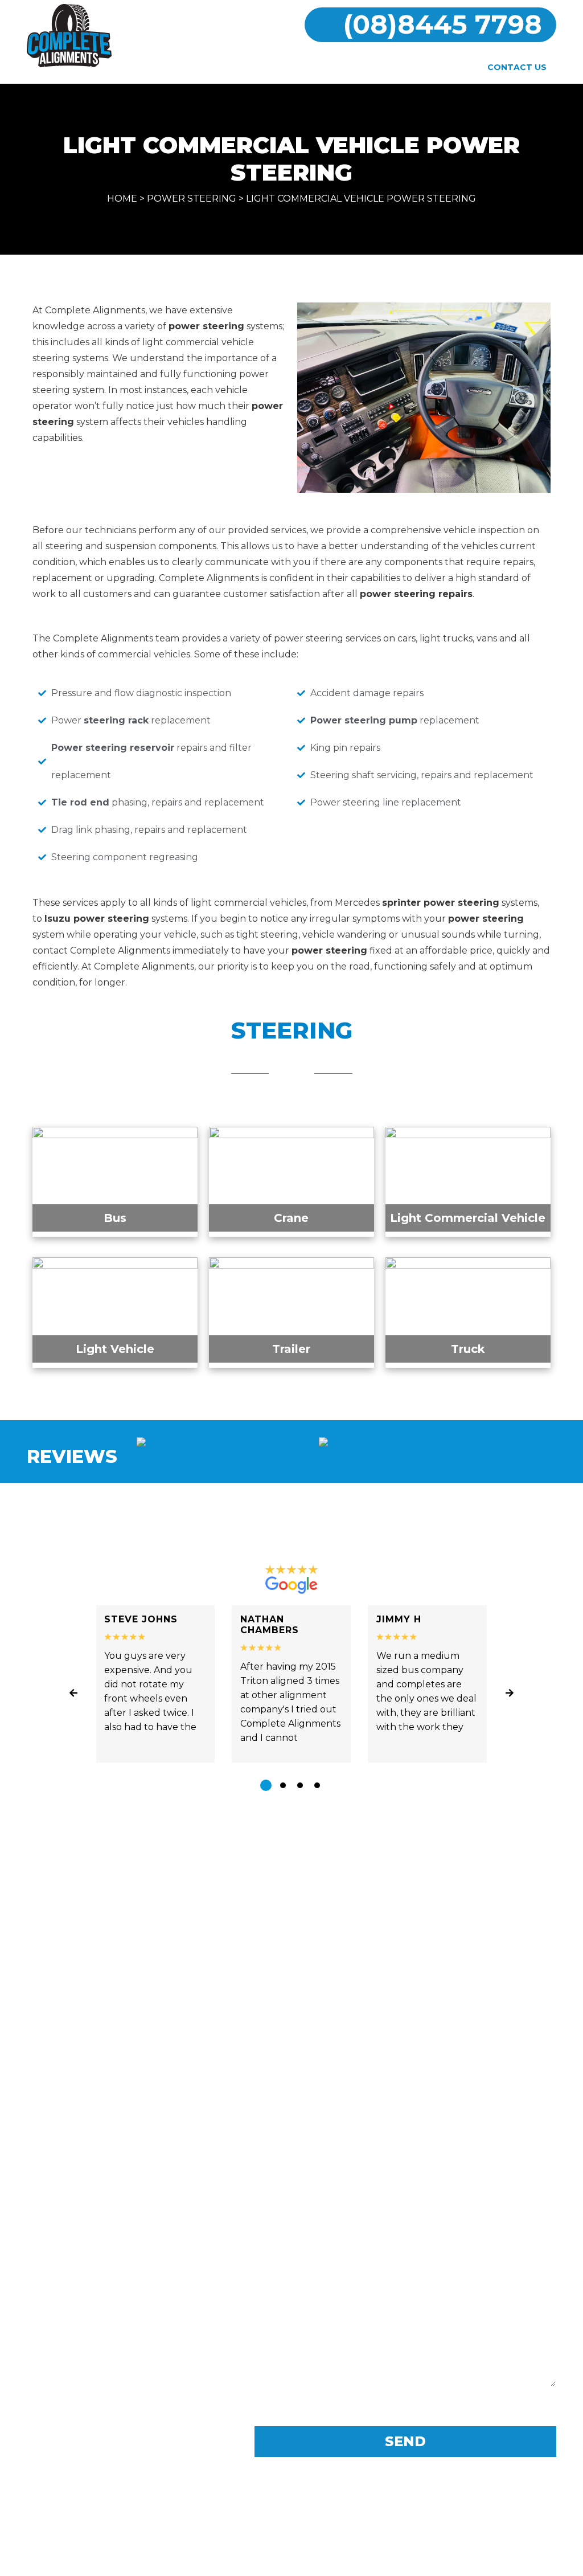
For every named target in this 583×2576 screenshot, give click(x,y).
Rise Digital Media (345, 2560)
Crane (291, 1218)
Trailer (291, 1349)
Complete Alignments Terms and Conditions (292, 2510)
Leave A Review (292, 1834)
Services (260, 68)
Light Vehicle (115, 1349)
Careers (450, 68)
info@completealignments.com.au (154, 2334)
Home (148, 68)
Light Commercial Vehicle (468, 1218)
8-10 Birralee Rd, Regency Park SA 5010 (148, 2262)
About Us (200, 68)
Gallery (317, 68)
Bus (115, 1218)
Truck (468, 1349)
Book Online (383, 68)
